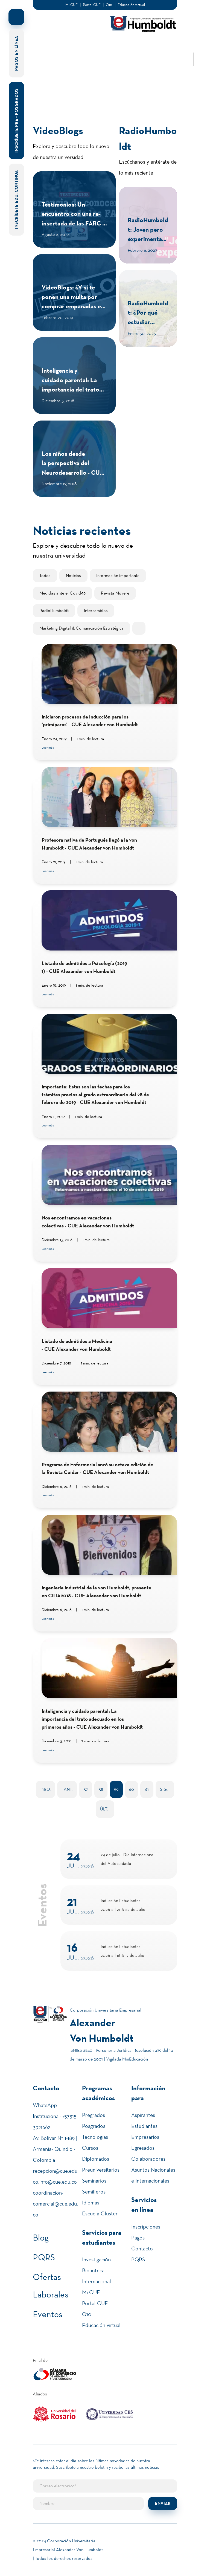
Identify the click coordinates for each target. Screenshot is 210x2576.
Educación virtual (131, 5)
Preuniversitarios (101, 2170)
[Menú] (39, 25)
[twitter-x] (194, 28)
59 (116, 1789)
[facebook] (194, 20)
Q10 (109, 5)
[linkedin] (194, 11)
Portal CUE (92, 5)
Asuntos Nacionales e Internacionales (153, 2175)
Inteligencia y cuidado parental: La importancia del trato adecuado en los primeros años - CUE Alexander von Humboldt (92, 1719)
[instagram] (194, 37)
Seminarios (94, 2181)
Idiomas (91, 2203)
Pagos (138, 2238)
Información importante (118, 576)
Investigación (96, 2259)
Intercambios (96, 611)
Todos (45, 576)
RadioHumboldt (54, 611)
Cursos (90, 2148)
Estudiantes (144, 2126)
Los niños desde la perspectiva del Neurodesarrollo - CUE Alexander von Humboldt (73, 473)
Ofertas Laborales (51, 2286)
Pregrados (94, 2115)
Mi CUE (72, 5)
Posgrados (94, 2126)
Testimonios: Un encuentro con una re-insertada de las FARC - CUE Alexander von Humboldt (73, 223)
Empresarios (145, 2137)
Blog (41, 2238)
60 (132, 1789)
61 (147, 1789)
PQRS (44, 2257)
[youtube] (194, 46)
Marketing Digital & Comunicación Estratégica (81, 628)
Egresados (143, 2148)
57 (86, 1789)
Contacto (142, 2248)
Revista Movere (115, 593)
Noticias (73, 576)
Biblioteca (93, 2270)
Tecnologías (95, 2137)
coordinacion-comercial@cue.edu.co (55, 2204)
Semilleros (94, 2192)
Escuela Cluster (100, 2213)
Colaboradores (148, 2159)
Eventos (48, 2314)
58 (101, 1789)
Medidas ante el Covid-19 (62, 593)
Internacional (97, 2281)
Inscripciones (146, 2227)
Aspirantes (143, 2115)
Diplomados (96, 2159)
